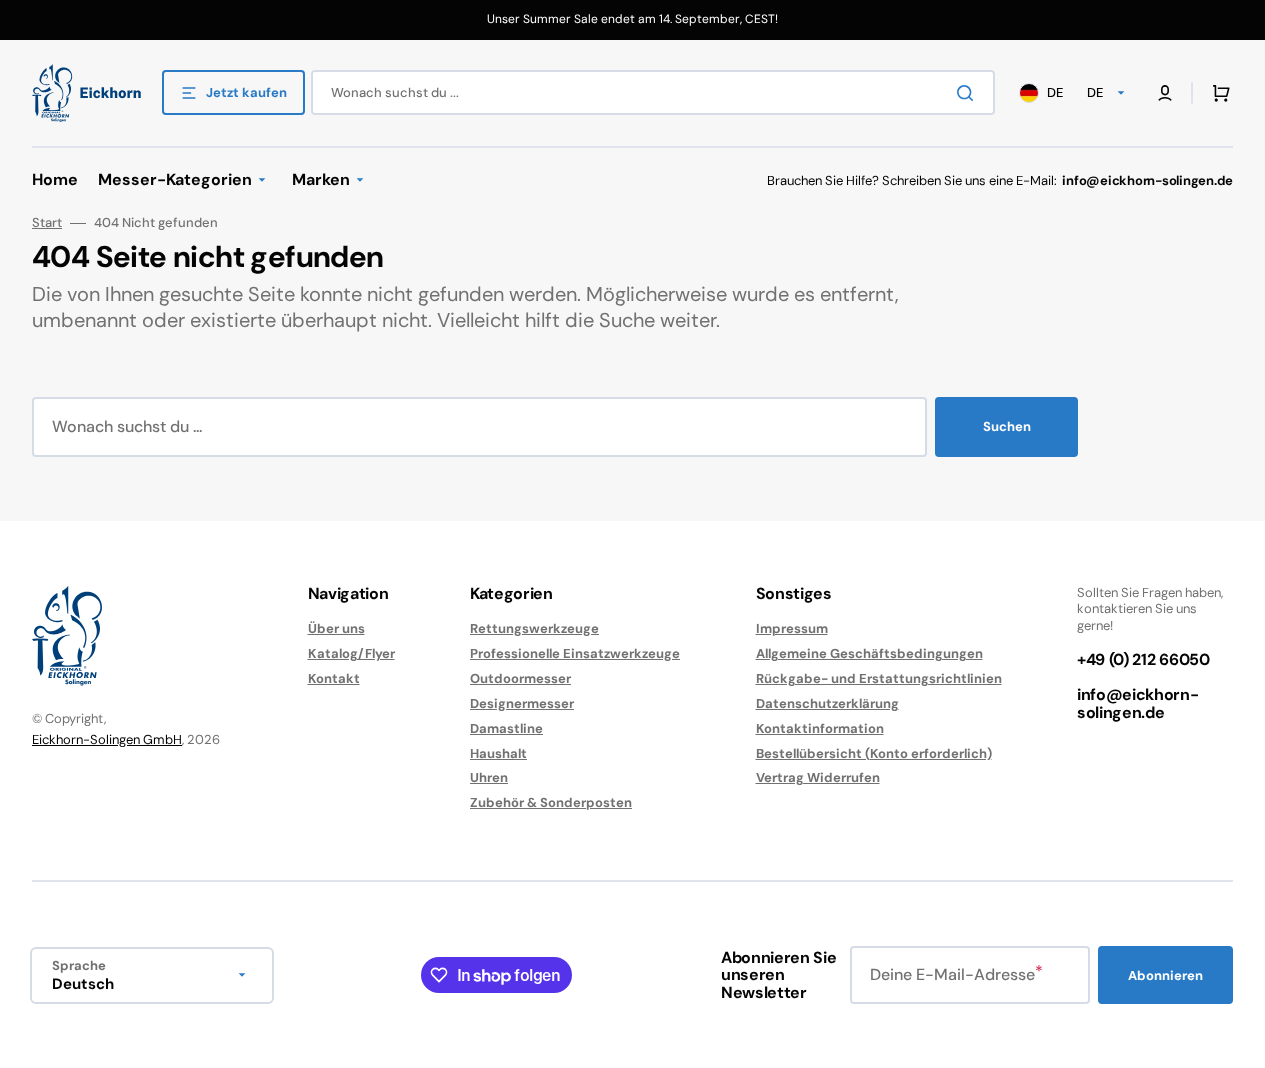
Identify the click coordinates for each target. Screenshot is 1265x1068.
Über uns (336, 629)
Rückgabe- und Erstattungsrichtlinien (879, 678)
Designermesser (522, 703)
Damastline (506, 728)
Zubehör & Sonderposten (551, 802)
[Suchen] (969, 93)
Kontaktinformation (820, 728)
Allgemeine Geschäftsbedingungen (869, 653)
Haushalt (498, 753)
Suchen (1007, 426)
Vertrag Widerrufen (818, 777)
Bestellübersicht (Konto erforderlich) (874, 753)
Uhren (489, 777)
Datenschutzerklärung (827, 703)
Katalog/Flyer (351, 653)
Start (47, 223)
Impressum (792, 629)
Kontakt (334, 678)
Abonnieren (1165, 975)
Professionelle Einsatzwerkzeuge (575, 653)
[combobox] (653, 92)
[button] (1217, 93)
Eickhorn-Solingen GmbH (107, 739)
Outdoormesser (520, 678)
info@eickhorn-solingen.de (1138, 703)
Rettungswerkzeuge (534, 629)
